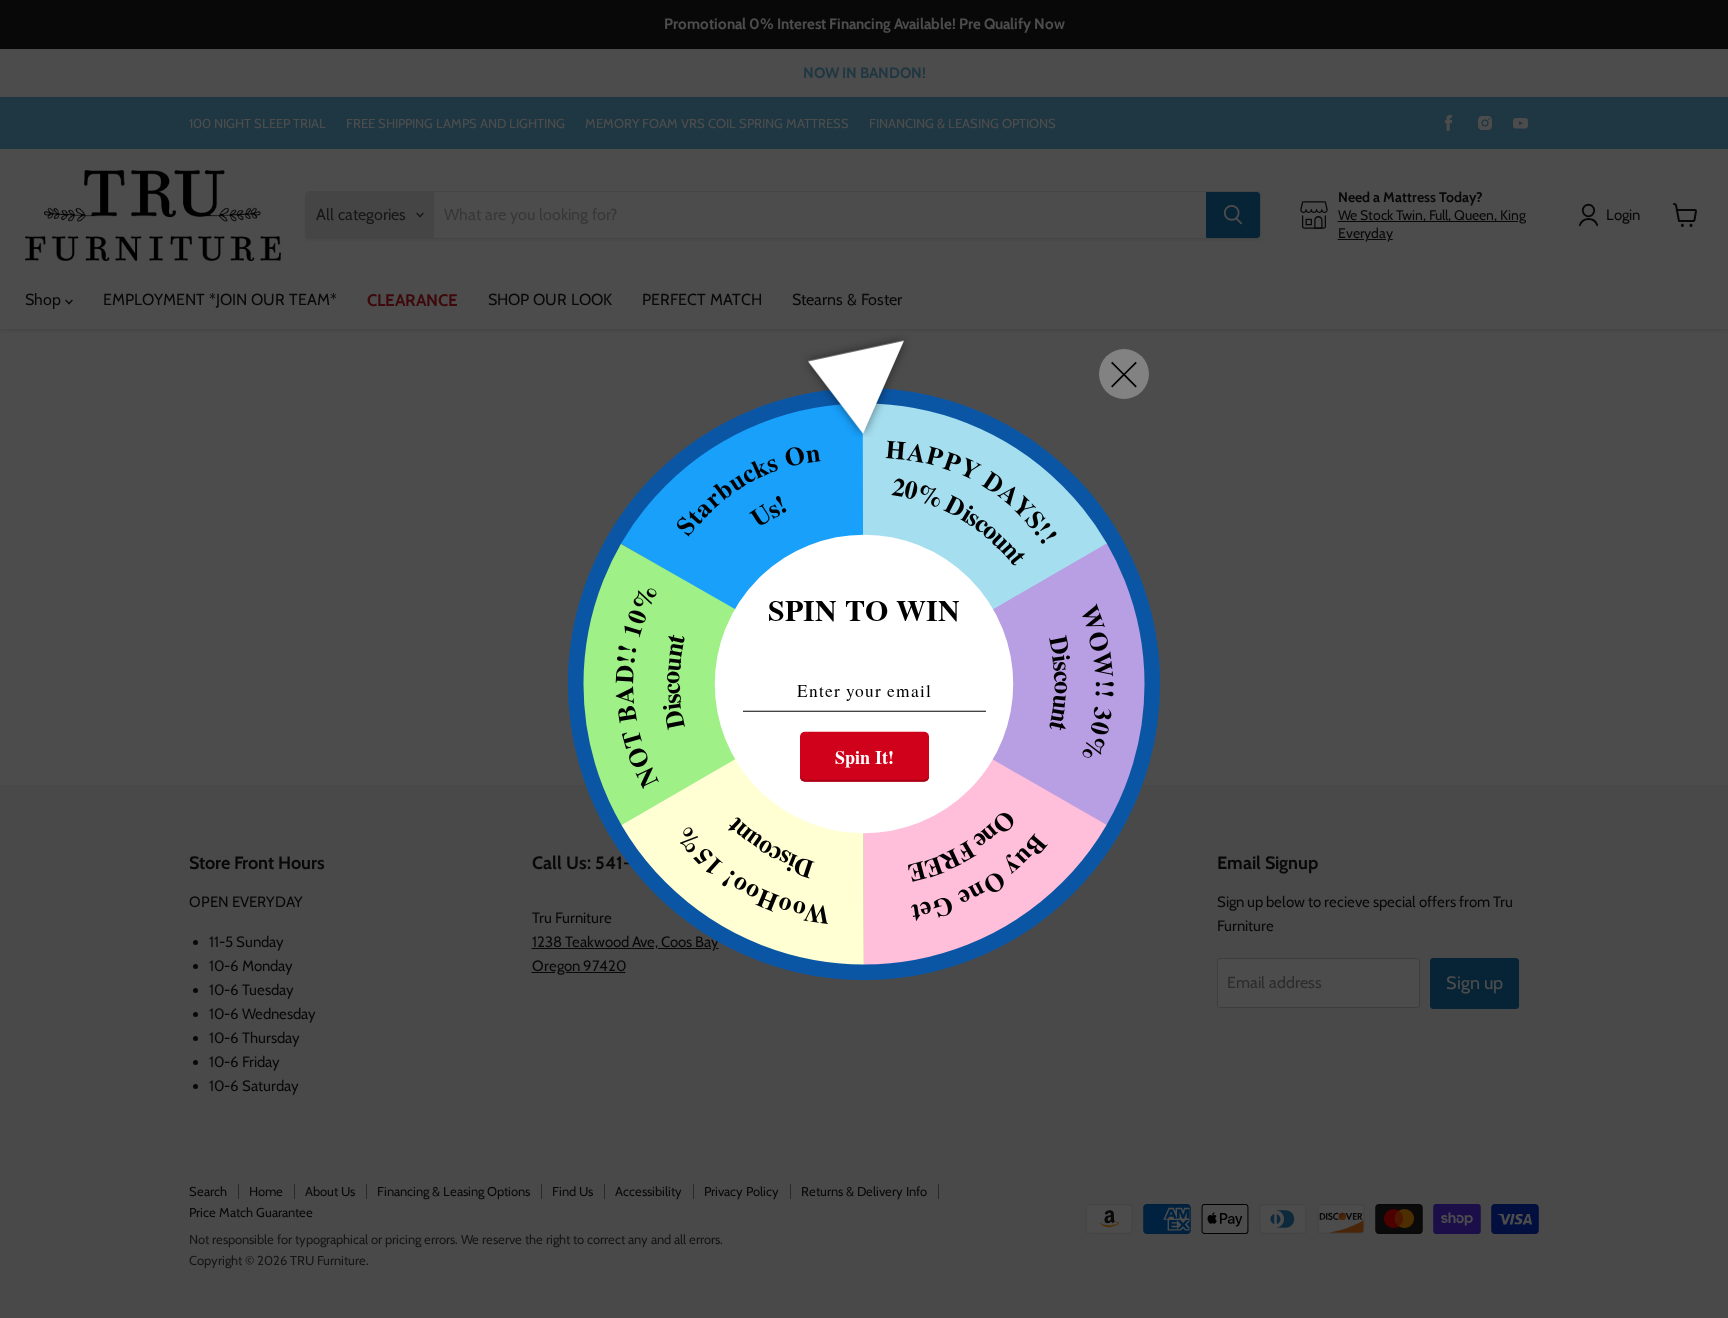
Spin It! (864, 756)
